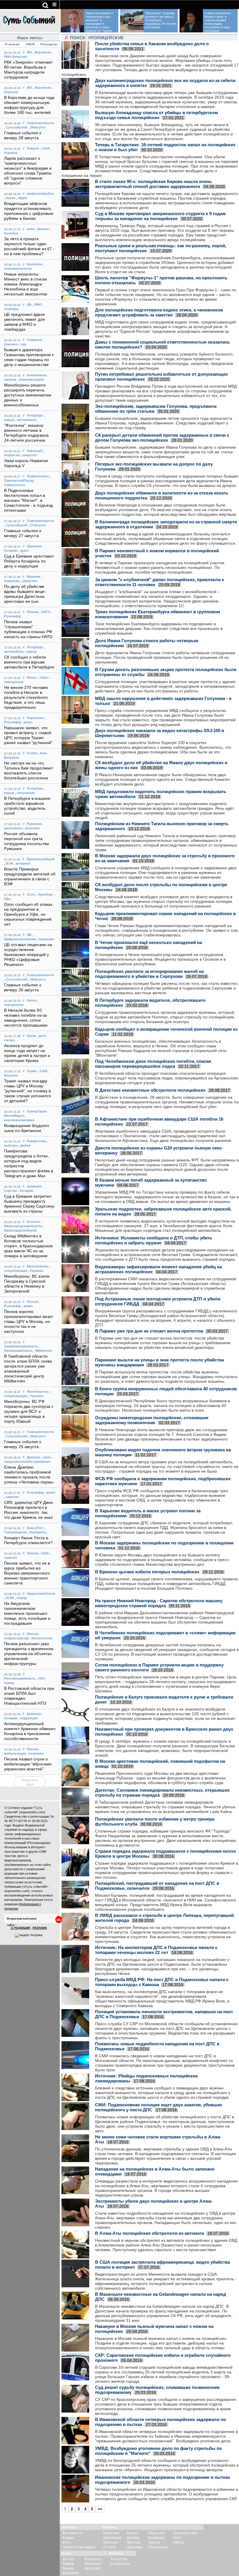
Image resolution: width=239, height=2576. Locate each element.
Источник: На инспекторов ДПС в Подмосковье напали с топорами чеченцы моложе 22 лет (156, 1950)
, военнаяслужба (31, 379)
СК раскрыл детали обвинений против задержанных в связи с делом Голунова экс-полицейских (162, 438)
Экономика (112, 2538)
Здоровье (135, 2547)
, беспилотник (41, 1638)
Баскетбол (93, 2559)
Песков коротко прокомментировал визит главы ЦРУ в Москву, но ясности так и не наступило (29, 1322)
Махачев (34, 576)
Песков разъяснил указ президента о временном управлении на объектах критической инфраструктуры (29, 1654)
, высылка (31, 828)
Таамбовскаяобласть (21, 1346)
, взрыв (31, 652)
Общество (157, 2533)
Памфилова (36, 1141)
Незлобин (35, 264)
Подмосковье (38, 476)
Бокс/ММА (71, 2573)
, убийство (29, 581)
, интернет (22, 863)
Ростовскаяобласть (20, 1678)
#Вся (30, 44)
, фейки (24, 1145)
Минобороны (38, 1266)
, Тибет (43, 677)
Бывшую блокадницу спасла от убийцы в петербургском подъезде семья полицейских (157, 115)
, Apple (22, 198)
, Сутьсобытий (16, 127)
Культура (111, 2542)
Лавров (33, 148)
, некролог (29, 455)
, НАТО (45, 612)
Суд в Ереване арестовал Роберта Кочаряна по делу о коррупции (29, 561)
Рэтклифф (35, 1492)
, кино (46, 1457)
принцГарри (37, 1111)
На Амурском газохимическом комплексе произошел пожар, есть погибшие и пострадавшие (27, 1613)
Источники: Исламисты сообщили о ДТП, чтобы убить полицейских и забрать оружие (154, 1240)
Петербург (35, 415)
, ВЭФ (9, 863)
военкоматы (37, 375)
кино (31, 229)
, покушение (25, 793)
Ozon (31, 894)
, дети (41, 1036)
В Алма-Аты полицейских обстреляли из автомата (150, 2233)
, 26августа (37, 979)
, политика (35, 1753)
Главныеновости (40, 123)
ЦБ (29, 304)
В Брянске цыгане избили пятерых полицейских (147, 1572)
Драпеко (34, 1457)
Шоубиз (133, 2538)
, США (45, 148)
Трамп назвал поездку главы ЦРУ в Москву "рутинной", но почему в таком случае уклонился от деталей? (28, 1091)
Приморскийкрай (41, 859)
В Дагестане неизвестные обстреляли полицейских (150, 1090)
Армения (34, 546)
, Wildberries (43, 1351)
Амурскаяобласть (41, 1593)
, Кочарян (26, 1191)
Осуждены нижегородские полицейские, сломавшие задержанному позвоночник (152, 1420)
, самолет (12, 1497)
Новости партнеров (79, 2547)
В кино (132, 2533)
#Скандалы (48, 44)
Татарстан (119, 2559)
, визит (27, 722)
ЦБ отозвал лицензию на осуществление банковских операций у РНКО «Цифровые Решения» (28, 955)
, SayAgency (37, 1532)
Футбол (68, 2559)
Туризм (154, 2542)
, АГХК (9, 1598)
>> (100, 2509)
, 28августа (37, 127)
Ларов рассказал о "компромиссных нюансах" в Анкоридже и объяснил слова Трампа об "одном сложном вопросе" (88, 24)
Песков (33, 612)
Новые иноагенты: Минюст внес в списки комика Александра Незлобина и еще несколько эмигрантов (26, 284)
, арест (24, 551)
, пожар (21, 1598)
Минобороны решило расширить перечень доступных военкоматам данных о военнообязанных (28, 395)
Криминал (156, 2538)
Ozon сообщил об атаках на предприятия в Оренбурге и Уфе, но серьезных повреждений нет (28, 914)
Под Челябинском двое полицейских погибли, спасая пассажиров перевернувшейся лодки (153, 1064)
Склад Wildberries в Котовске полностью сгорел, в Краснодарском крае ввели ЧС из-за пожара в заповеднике (28, 1246)
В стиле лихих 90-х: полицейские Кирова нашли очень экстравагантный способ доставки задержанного (153, 184)
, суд (22, 344)
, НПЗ (41, 1678)
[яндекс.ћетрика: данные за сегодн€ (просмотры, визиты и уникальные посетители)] (29, 1935)
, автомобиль (26, 420)
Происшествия (185, 2533)
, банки (10, 198)
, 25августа (37, 1436)
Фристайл (93, 2568)
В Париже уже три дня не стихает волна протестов (149, 1331)
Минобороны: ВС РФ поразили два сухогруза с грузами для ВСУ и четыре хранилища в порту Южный (29, 1411)
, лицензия (45, 939)
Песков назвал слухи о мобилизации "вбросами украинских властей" (28, 1764)
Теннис (68, 2568)
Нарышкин (35, 718)
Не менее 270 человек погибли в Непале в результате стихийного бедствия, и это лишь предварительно (26, 697)
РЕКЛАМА (40, 1928)
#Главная (12, 44)
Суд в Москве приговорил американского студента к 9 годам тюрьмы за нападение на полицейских (160, 216)
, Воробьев (42, 52)
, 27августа (37, 525)
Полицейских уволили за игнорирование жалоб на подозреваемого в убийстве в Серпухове (149, 974)
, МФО (37, 304)
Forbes (32, 753)
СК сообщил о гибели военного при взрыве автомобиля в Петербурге (29, 662)
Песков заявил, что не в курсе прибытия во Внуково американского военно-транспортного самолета (27, 1573)
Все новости (73, 2533)
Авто (177, 2538)
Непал (32, 677)
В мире (68, 2538)
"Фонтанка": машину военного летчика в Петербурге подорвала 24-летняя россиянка (161, 20)
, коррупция (28, 1718)
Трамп (32, 1071)
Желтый (134, 2542)
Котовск (33, 1222)
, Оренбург (45, 894)
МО (29, 52)
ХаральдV (35, 451)
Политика (111, 2533)
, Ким (43, 753)
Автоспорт (93, 2564)
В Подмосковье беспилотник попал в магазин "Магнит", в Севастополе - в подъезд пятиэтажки (28, 500)
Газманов (34, 340)
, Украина (36, 1271)
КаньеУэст (35, 1528)
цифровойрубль (40, 194)
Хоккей (68, 2564)
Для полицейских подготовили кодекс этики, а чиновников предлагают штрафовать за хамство (159, 312)
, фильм (42, 229)
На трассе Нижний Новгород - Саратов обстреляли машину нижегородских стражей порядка (159, 1603)
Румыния (34, 824)
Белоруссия (120, 2564)
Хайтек (179, 2542)
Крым (31, 1036)
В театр (110, 2547)
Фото (67, 2542)
